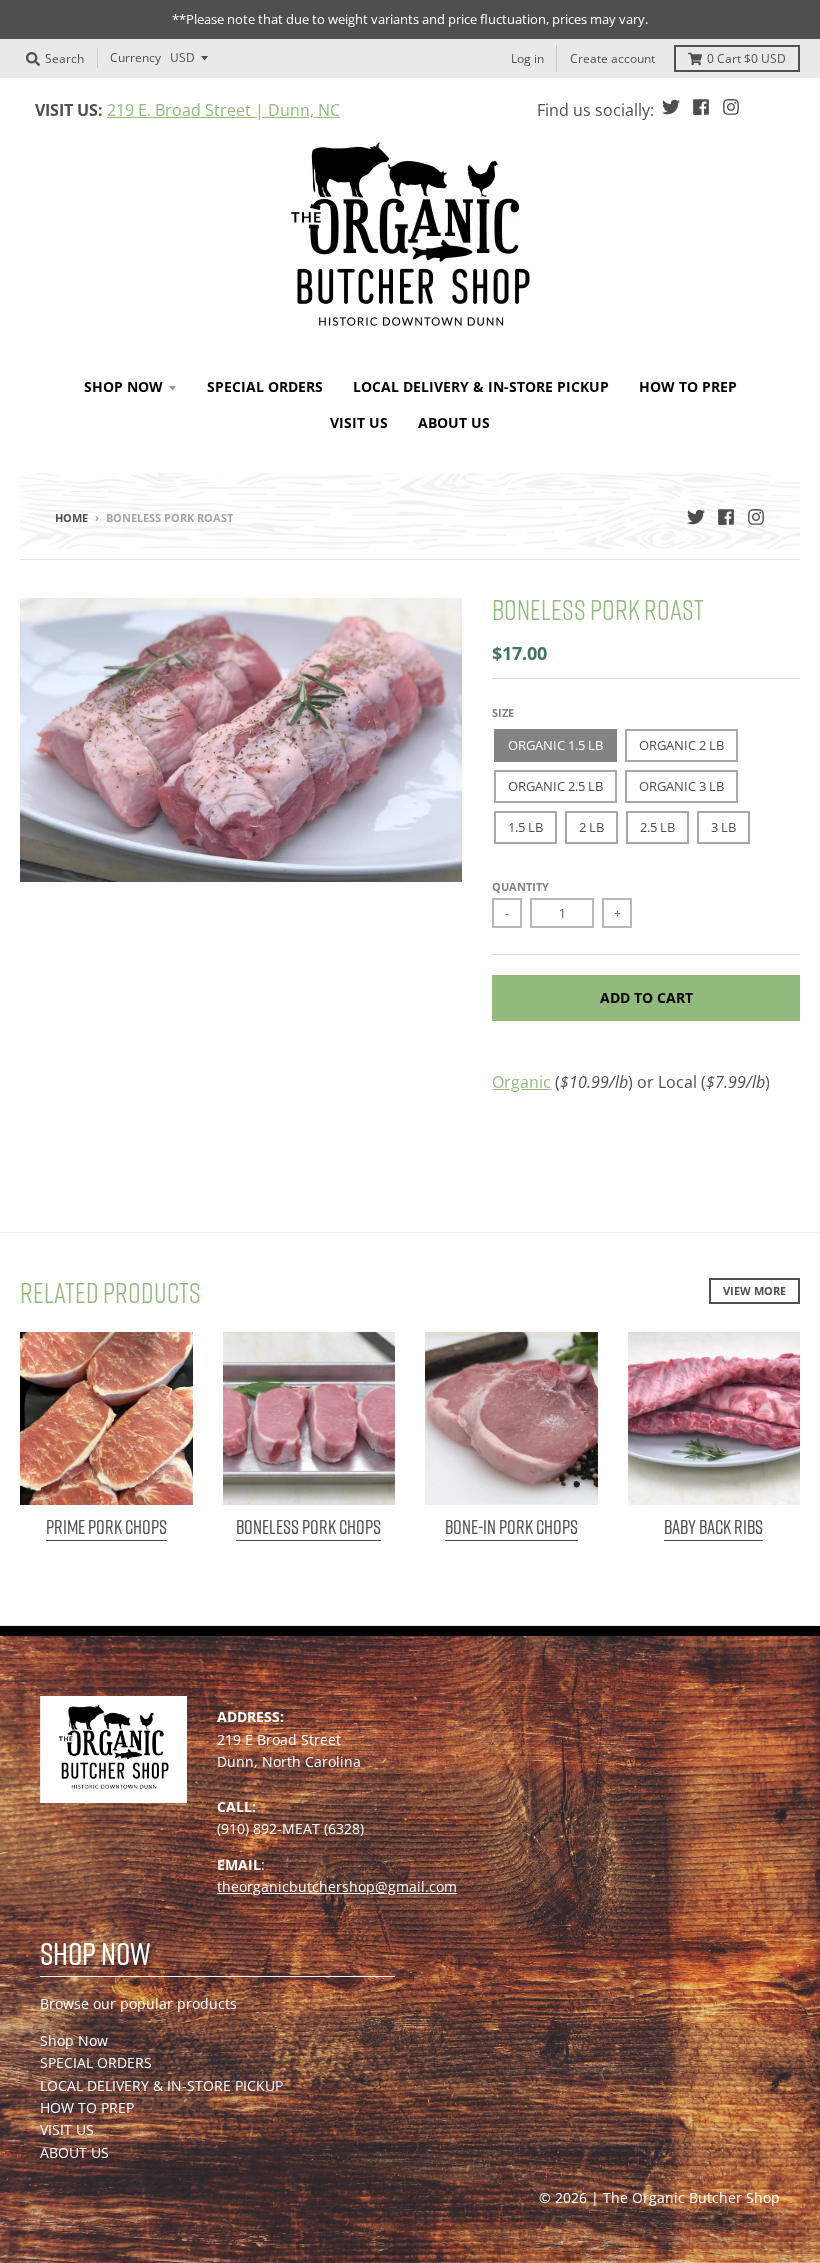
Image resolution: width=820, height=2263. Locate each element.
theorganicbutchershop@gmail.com (337, 1886)
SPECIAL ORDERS (96, 2062)
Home (71, 517)
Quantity (520, 886)
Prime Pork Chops (106, 1527)
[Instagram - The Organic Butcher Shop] (731, 107)
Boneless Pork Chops (308, 1527)
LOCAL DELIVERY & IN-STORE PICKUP (161, 2085)
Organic (521, 1082)
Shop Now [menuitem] (123, 386)
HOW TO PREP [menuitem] (688, 386)
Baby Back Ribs (713, 1527)
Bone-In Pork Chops (511, 1527)
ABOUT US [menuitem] (454, 422)
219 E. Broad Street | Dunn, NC (223, 110)
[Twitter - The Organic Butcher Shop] (671, 107)
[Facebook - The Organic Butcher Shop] (701, 107)
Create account (612, 58)
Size (503, 712)
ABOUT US (74, 2152)
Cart (746, 58)
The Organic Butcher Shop (691, 2197)
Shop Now (74, 2040)
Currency (135, 57)
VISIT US (67, 2129)
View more (754, 1290)
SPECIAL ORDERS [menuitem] (265, 386)
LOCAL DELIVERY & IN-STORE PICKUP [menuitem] (481, 386)
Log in (527, 58)
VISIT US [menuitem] (359, 422)
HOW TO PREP (87, 2107)
